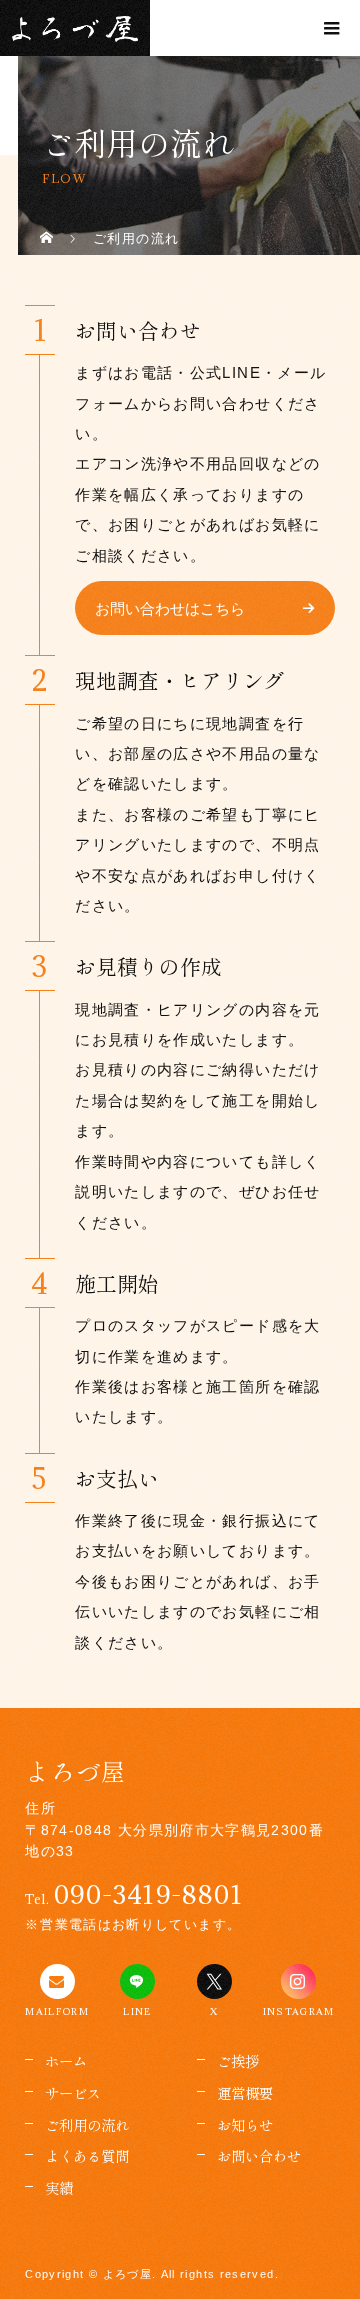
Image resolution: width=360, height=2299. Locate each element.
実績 (59, 2187)
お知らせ (245, 2124)
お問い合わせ (259, 2155)
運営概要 (245, 2092)
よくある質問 (87, 2155)
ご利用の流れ (87, 2124)
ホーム (66, 2060)
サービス (73, 2092)
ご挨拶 (238, 2060)
